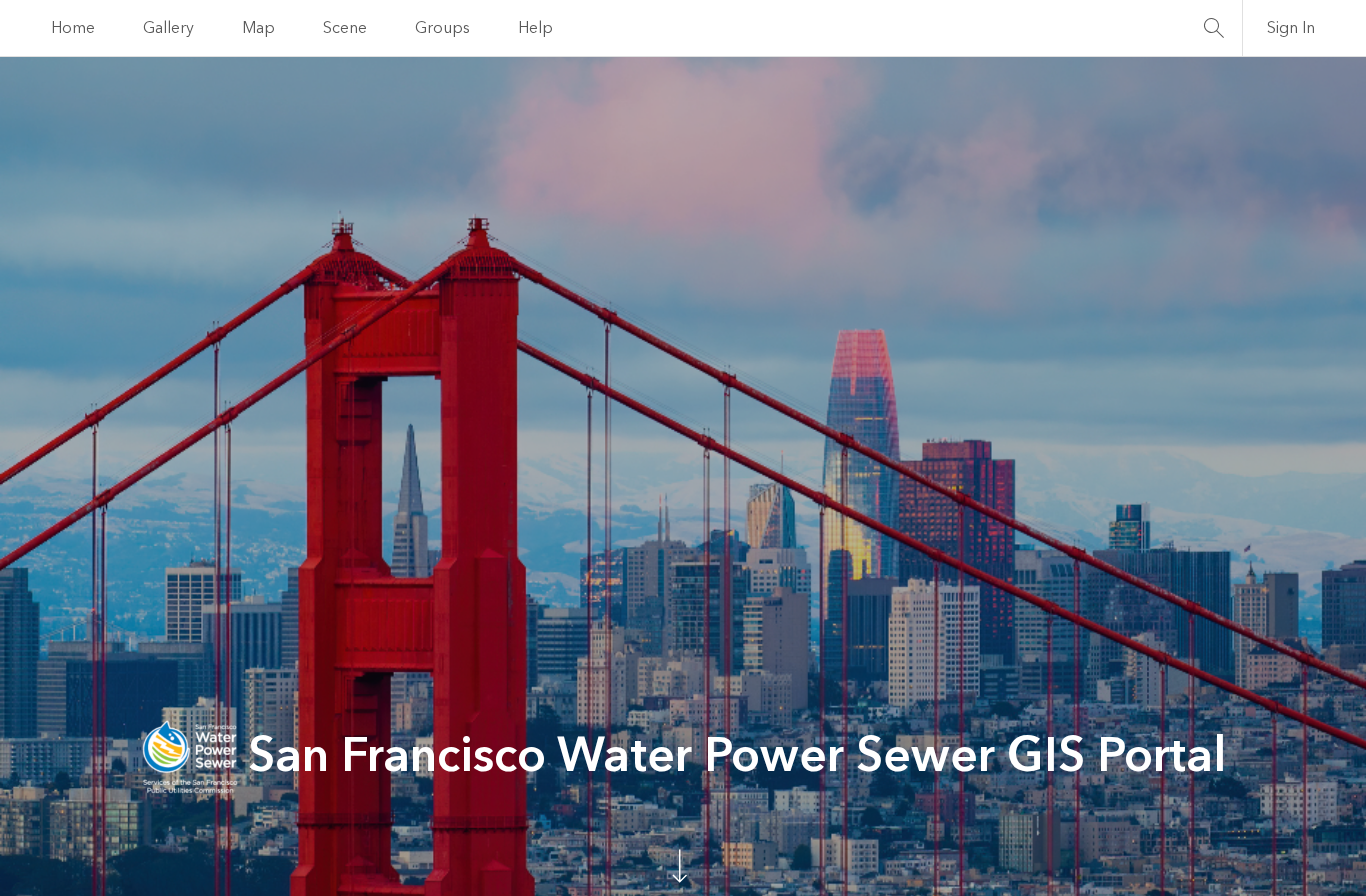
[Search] (1214, 28)
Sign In (1291, 28)
